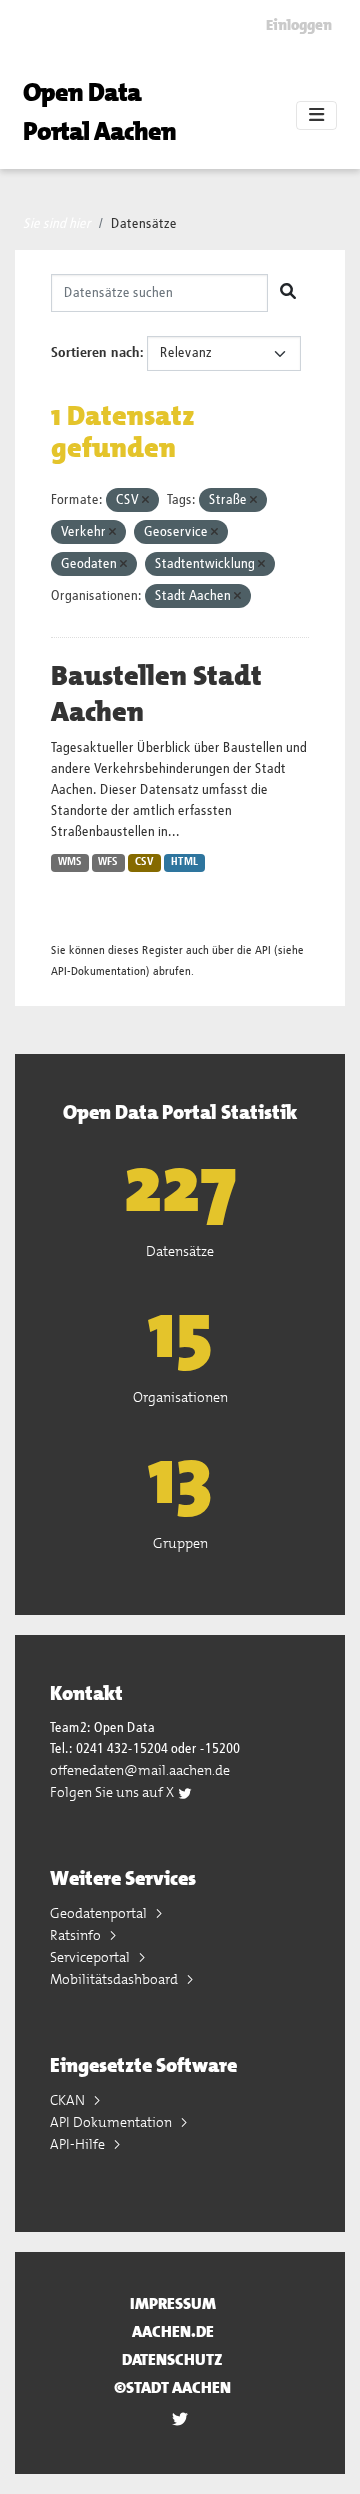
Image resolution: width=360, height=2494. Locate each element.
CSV (144, 862)
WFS (108, 862)
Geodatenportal (100, 1913)
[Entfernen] (145, 500)
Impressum (173, 2303)
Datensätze (144, 224)
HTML (184, 862)
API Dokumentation (112, 2122)
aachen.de (173, 2331)
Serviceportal (91, 1957)
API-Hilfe (79, 2144)
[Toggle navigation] (316, 116)
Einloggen (299, 25)
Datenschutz (172, 2359)
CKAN (69, 2100)
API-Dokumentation (98, 971)
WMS (70, 862)
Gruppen (180, 1543)
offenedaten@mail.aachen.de (140, 1770)
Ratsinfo (77, 1935)
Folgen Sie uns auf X (113, 1792)
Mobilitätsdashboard (115, 1979)
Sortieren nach (95, 353)
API (263, 950)
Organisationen (180, 1397)
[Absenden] (288, 293)
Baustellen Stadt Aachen (156, 694)
